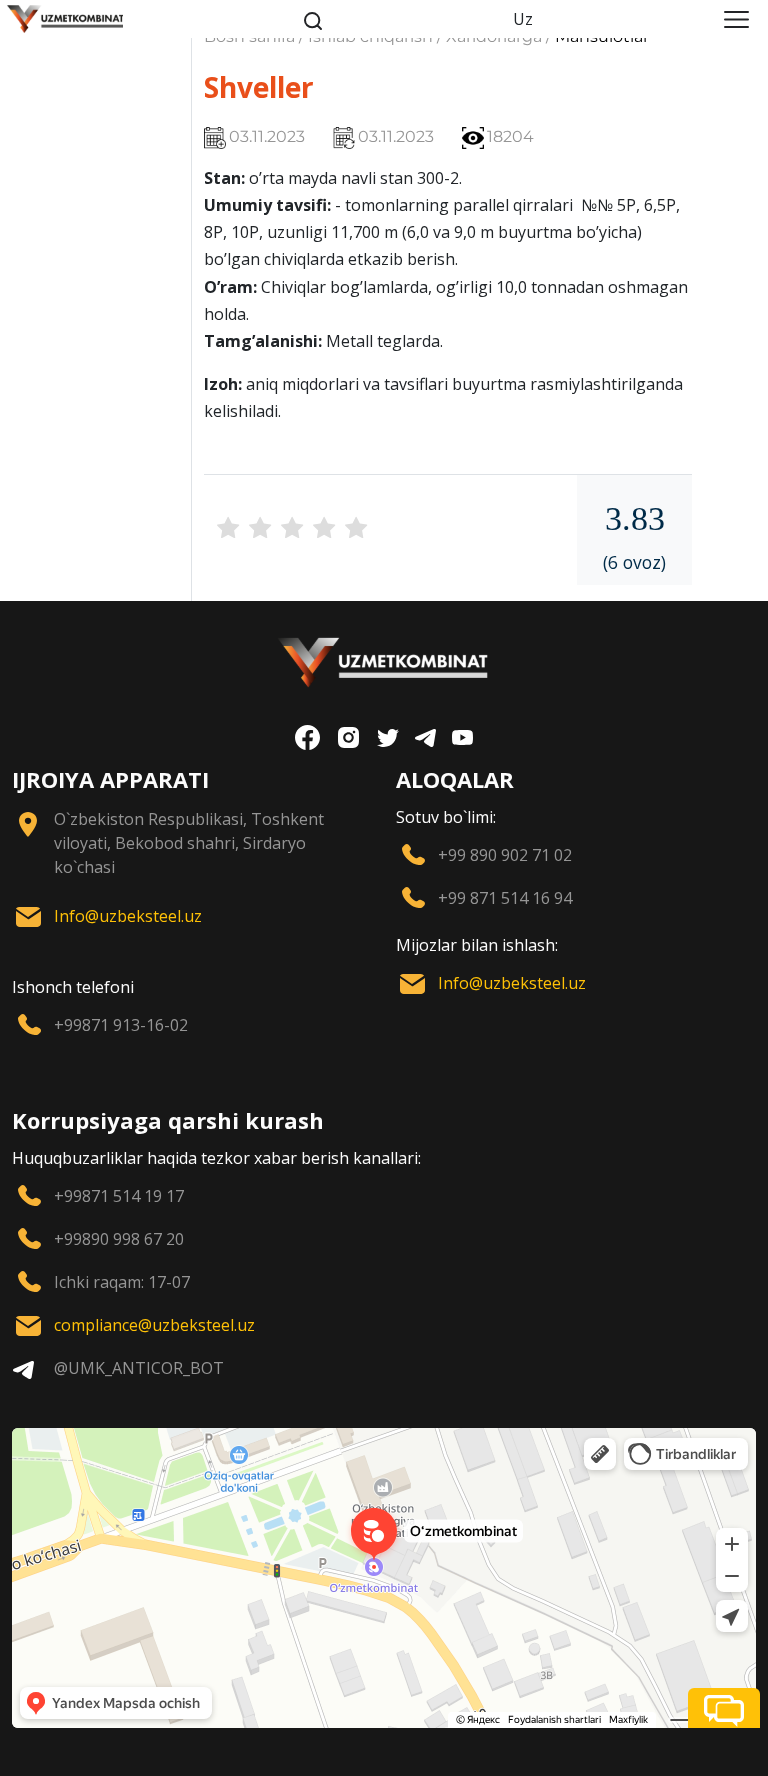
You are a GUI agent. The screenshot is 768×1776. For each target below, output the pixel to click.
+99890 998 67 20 (119, 1239)
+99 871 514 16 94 (505, 898)
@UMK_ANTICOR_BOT (139, 1368)
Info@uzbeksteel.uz (128, 916)
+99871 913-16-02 (121, 1025)
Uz (523, 19)
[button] (724, 1708)
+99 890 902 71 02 (505, 855)
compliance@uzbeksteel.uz (154, 1325)
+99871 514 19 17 (119, 1196)
